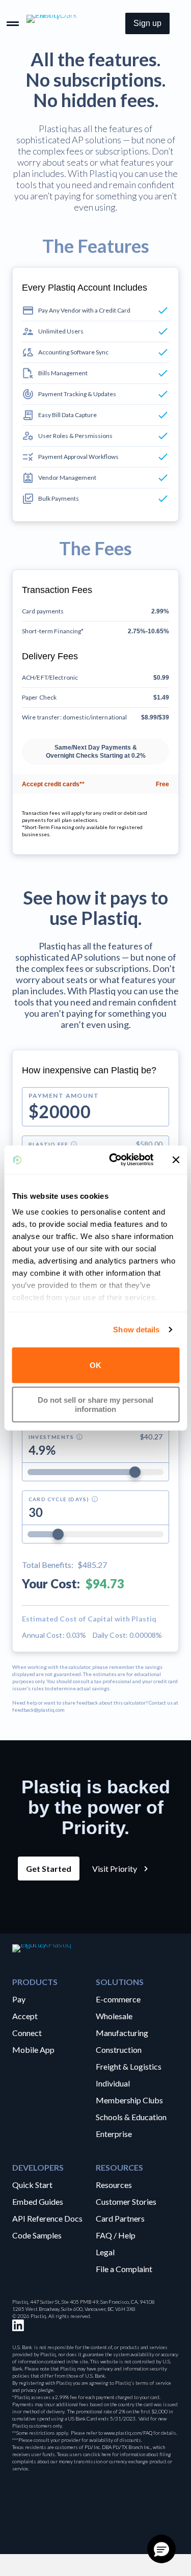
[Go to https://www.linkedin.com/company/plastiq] (18, 2325)
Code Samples (37, 2235)
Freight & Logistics (129, 2066)
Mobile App (33, 2049)
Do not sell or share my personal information (95, 1405)
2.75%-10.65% (148, 631)
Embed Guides (38, 2201)
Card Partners (120, 2218)
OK (95, 1365)
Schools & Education (131, 2117)
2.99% (160, 611)
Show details (136, 1330)
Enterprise (114, 2133)
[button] (147, 23)
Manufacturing (122, 2032)
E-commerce (118, 1999)
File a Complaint (124, 2269)
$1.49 (161, 698)
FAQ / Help (116, 2235)
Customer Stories (126, 2201)
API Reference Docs (47, 2218)
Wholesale (114, 2016)
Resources (114, 2184)
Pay (19, 1999)
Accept (25, 2016)
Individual (113, 2083)
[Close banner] (176, 1160)
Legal (105, 2252)
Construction (119, 2049)
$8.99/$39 (155, 717)
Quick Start (32, 2184)
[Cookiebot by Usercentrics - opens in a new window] (114, 1160)
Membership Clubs (129, 2100)
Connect (27, 2032)
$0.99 (161, 678)
